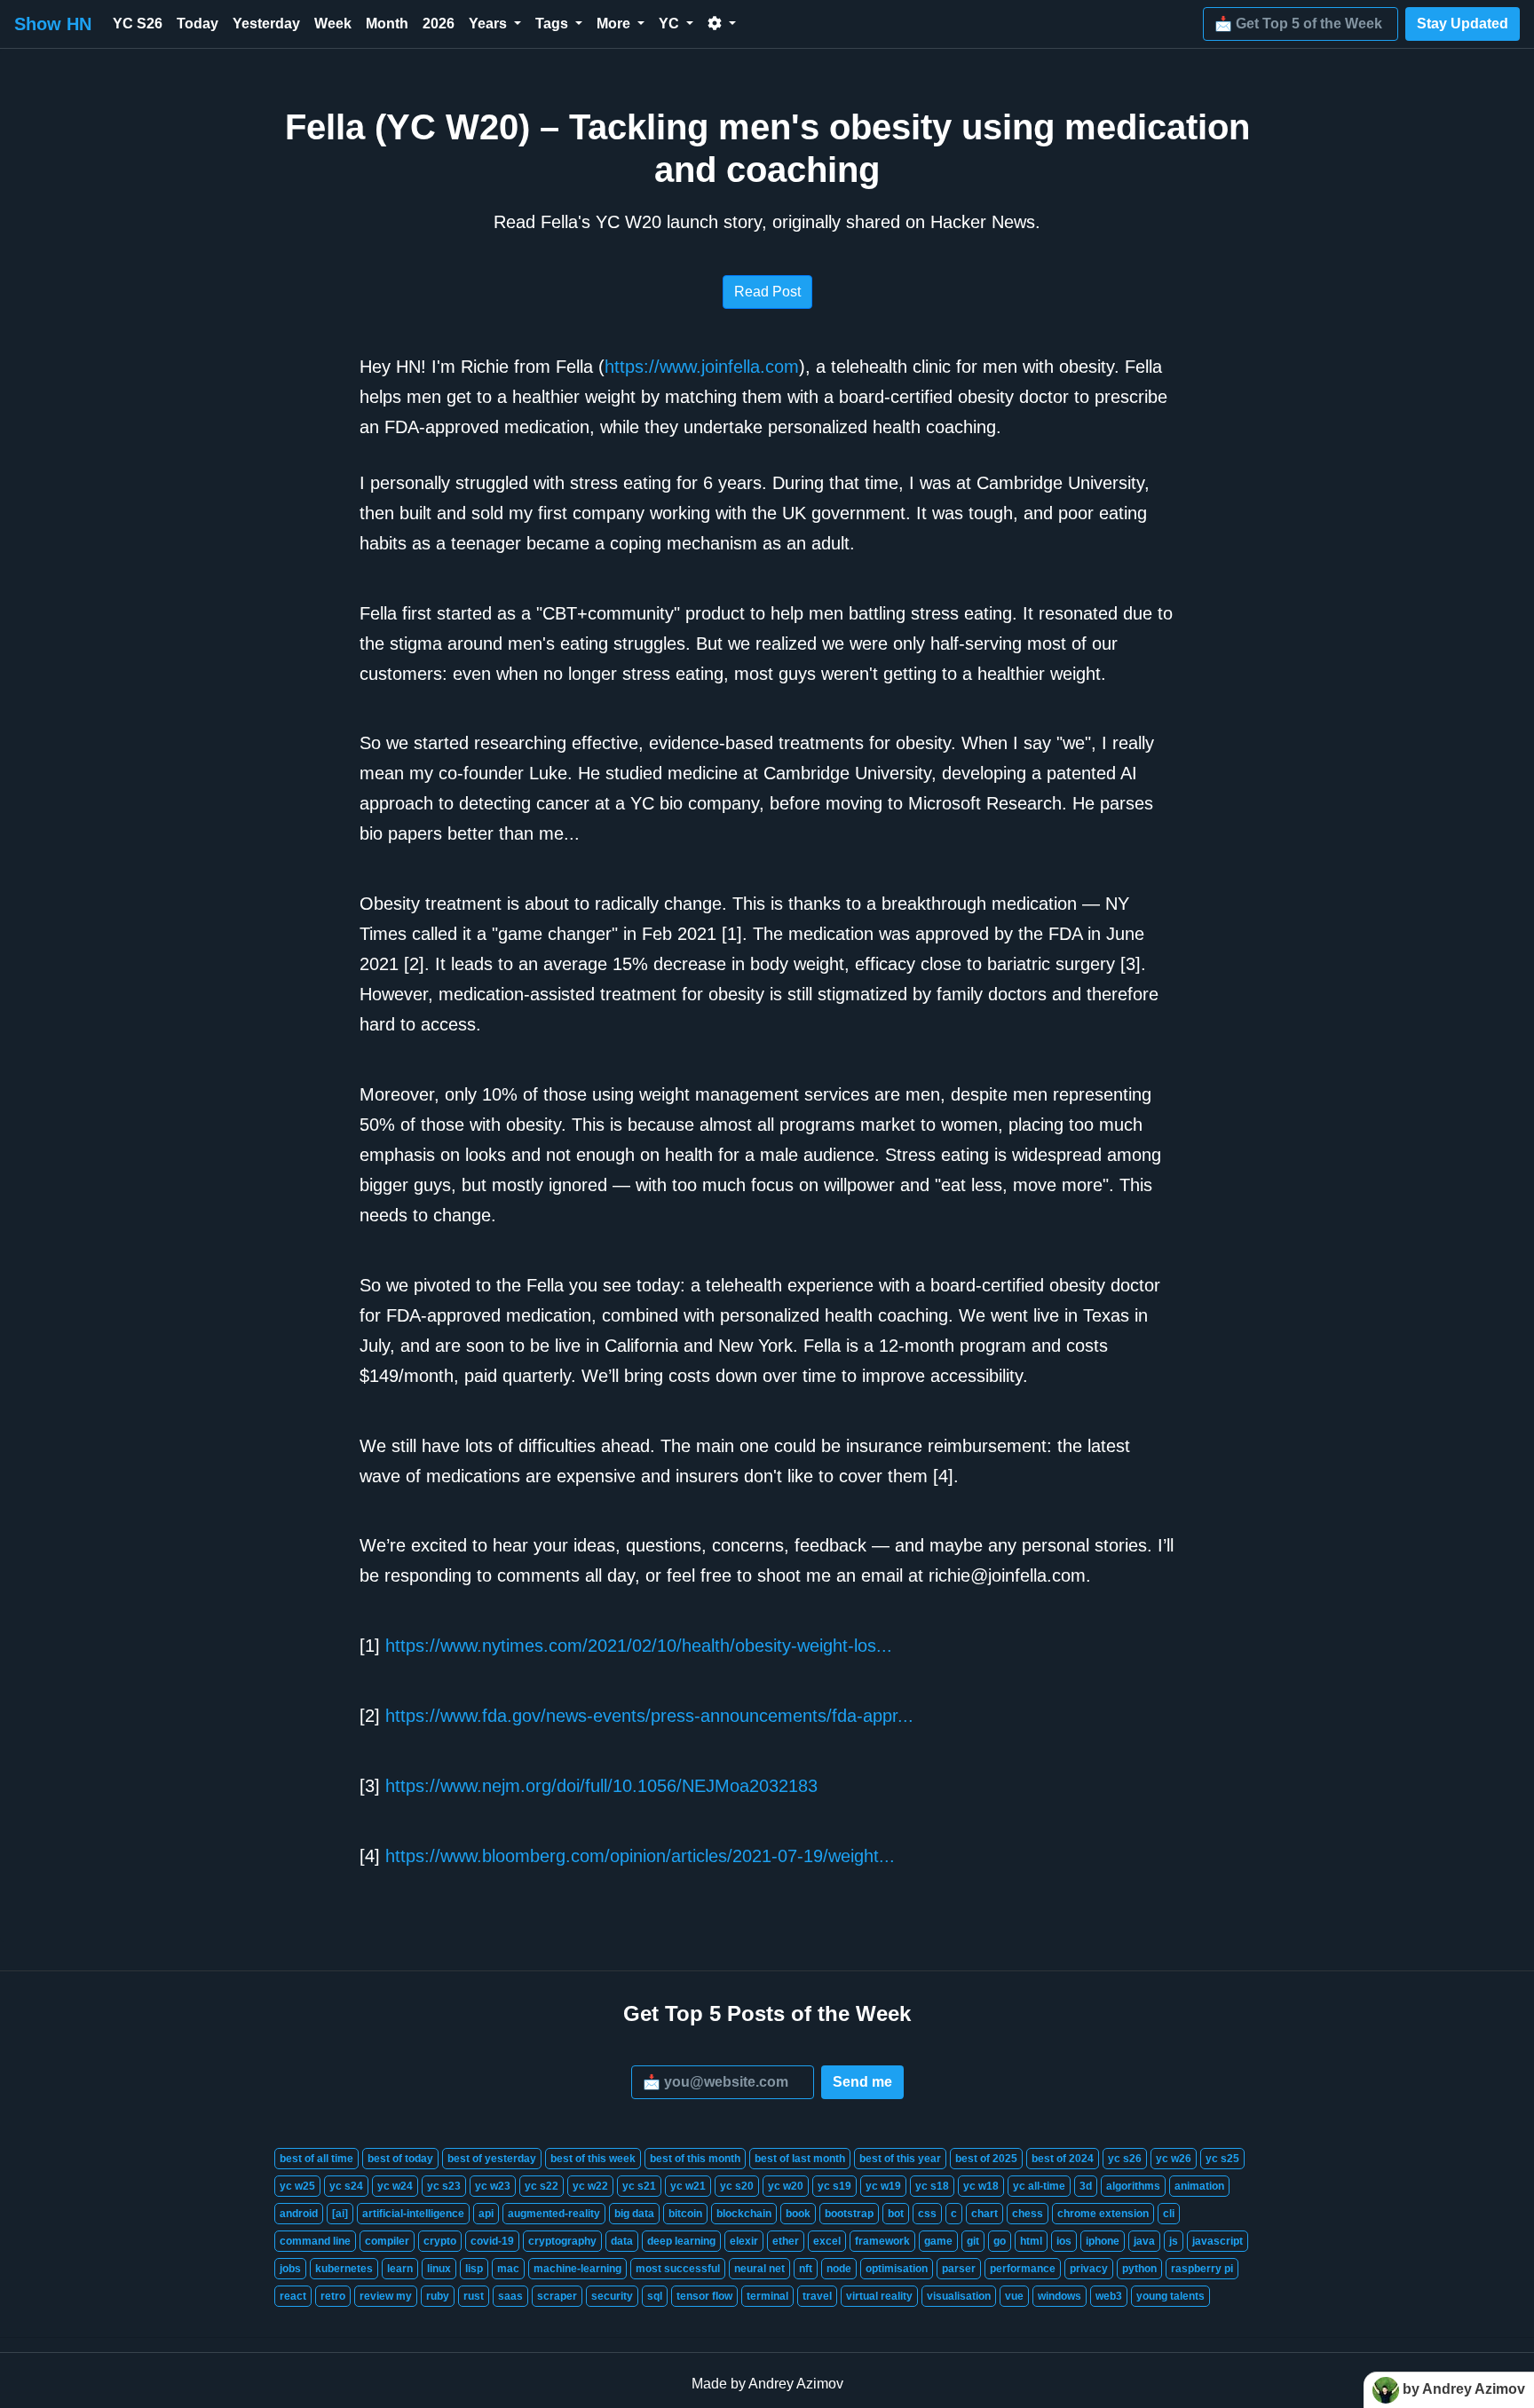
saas (510, 2296)
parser (959, 2269)
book (798, 2214)
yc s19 (834, 2186)
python (1139, 2269)
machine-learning (577, 2269)
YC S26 (138, 24)
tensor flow (704, 2296)
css (927, 2214)
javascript (1218, 2241)
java (1144, 2241)
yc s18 (932, 2186)
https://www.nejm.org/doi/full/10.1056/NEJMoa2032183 (601, 1786)
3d (1086, 2186)
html (1031, 2241)
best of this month (695, 2159)
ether (786, 2241)
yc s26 (1125, 2159)
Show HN (53, 24)
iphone (1103, 2241)
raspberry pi (1202, 2269)
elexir (744, 2241)
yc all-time (1039, 2186)
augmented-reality (554, 2214)
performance (1023, 2269)
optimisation (897, 2269)
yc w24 (395, 2186)
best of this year (900, 2159)
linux (439, 2269)
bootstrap (849, 2214)
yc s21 (639, 2186)
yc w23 (493, 2186)
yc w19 (883, 2186)
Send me (862, 2082)
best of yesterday (492, 2159)
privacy (1089, 2269)
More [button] (615, 24)
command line (315, 2241)
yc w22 (590, 2186)
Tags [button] (554, 24)
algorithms (1133, 2186)
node (839, 2269)
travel (817, 2296)
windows (1060, 2296)
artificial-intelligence (413, 2214)
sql (655, 2296)
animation (1199, 2186)
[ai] (340, 2214)
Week (333, 24)
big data (634, 2214)
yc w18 (981, 2186)
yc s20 (737, 2186)
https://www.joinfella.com (702, 367)
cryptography (562, 2241)
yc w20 (786, 2186)
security (612, 2296)
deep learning (681, 2241)
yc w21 (688, 2186)
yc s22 (542, 2186)
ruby (438, 2296)
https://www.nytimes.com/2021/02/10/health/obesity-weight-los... (639, 1646)
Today (198, 24)
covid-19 (492, 2241)
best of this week (593, 2159)
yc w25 (297, 2186)
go (1000, 2241)
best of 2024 (1063, 2159)
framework (882, 2241)
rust (474, 2296)
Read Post (767, 292)
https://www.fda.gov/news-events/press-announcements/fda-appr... (649, 1716)
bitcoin (685, 2214)
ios (1064, 2241)
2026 (439, 24)
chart (984, 2214)
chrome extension (1103, 2214)
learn (400, 2269)
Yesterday (266, 24)
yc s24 (346, 2186)
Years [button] (490, 24)
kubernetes (344, 2269)
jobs (290, 2269)
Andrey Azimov (796, 2384)
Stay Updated (1463, 24)
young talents (1170, 2296)
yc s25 (1222, 2159)
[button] (722, 24)
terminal (767, 2296)
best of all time (316, 2159)
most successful (678, 2269)
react (293, 2296)
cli (1169, 2214)
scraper (557, 2296)
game (938, 2241)
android (299, 2214)
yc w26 (1174, 2159)
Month (387, 24)
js (1174, 2241)
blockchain (744, 2214)
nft (806, 2269)
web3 (1109, 2296)
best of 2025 (986, 2159)
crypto (440, 2241)
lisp (474, 2269)
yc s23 (444, 2186)
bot (896, 2214)
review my (386, 2296)
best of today (400, 2159)
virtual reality (879, 2296)
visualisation (959, 2296)
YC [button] (671, 24)
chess (1028, 2214)
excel (827, 2241)
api (486, 2214)
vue (1014, 2296)
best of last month (800, 2159)
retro (333, 2296)
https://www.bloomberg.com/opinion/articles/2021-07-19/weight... (640, 1856)
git (973, 2241)
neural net (759, 2269)
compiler (387, 2241)
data (622, 2241)
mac (508, 2269)
